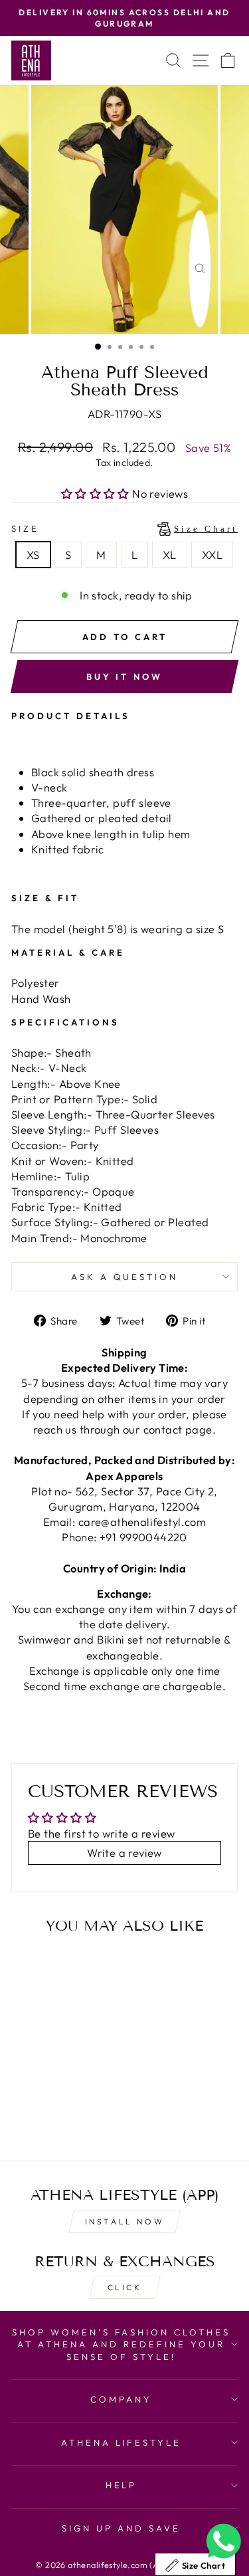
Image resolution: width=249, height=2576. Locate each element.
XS (33, 555)
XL (170, 555)
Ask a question (125, 1277)
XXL (212, 555)
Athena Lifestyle (122, 2442)
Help (122, 2485)
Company (121, 2399)
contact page (178, 1429)
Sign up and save (121, 2528)
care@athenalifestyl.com (142, 1522)
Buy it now (124, 677)
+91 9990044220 (143, 1537)
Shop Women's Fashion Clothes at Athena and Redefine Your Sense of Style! (121, 2344)
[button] (97, 493)
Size (124, 528)
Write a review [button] (124, 1853)
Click (125, 2287)
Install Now (125, 2221)
